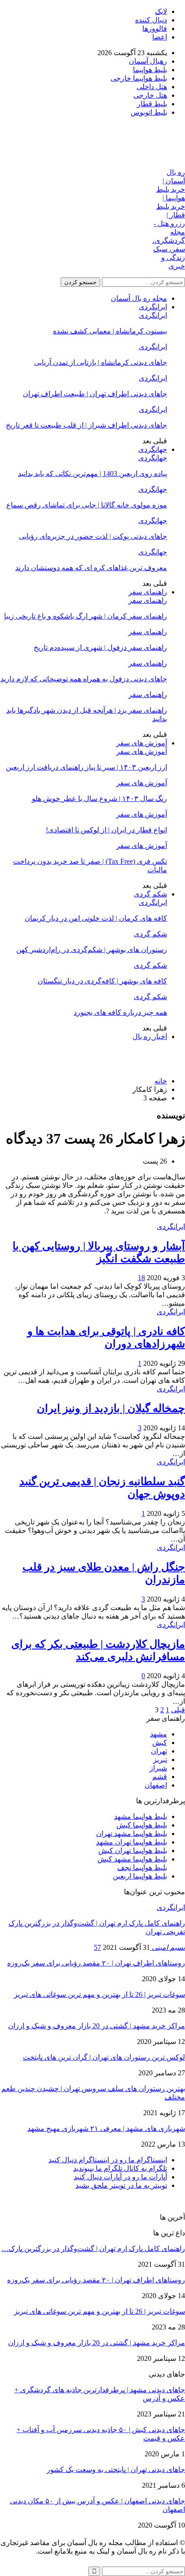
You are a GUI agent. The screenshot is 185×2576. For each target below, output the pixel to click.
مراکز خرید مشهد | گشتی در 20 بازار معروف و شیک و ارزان (97, 2026)
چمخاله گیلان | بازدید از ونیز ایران (111, 1408)
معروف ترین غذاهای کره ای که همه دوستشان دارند (91, 568)
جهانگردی (153, 449)
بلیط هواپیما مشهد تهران (132, 1834)
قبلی (178, 1710)
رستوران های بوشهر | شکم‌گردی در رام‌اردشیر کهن (92, 950)
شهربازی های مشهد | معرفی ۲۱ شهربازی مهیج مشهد (106, 2128)
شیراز (158, 1768)
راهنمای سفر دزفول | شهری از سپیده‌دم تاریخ (100, 647)
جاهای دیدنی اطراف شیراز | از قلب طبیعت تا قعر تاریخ (86, 425)
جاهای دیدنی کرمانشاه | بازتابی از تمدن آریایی (101, 362)
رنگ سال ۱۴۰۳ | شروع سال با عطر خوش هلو (99, 799)
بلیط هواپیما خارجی (139, 78)
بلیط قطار (152, 104)
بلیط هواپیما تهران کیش (133, 1851)
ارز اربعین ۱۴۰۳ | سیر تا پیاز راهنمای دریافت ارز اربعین (86, 767)
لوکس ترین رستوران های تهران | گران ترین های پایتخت (104, 2057)
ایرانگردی (153, 307)
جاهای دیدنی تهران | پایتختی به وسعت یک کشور (116, 2470)
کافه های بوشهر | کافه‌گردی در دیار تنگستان (102, 981)
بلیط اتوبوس (149, 112)
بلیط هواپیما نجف (142, 1868)
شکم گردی (150, 894)
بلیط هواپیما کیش (142, 1825)
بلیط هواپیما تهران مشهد (132, 1842)
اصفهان (156, 1785)
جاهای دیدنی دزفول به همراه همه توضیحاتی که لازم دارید (84, 679)
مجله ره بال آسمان (139, 298)
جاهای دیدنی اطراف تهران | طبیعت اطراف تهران (95, 394)
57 (97, 1947)
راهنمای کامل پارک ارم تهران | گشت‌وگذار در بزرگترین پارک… (93, 2249)
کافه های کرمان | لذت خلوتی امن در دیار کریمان (96, 918)
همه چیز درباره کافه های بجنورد (120, 1012)
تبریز (160, 1760)
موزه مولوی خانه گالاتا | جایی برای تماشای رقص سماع (87, 505)
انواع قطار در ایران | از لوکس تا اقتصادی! (106, 830)
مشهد (159, 1734)
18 (141, 1278)
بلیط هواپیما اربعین (140, 1876)
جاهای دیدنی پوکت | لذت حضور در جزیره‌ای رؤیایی (93, 536)
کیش (160, 1743)
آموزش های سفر (142, 743)
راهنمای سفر (148, 592)
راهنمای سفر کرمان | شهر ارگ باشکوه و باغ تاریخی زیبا (86, 616)
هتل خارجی (150, 95)
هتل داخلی (152, 87)
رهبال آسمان (148, 61)
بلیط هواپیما (150, 70)
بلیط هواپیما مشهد (141, 1816)
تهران (159, 1751)
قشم (160, 1777)
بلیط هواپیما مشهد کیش (132, 1859)
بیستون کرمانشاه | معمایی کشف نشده (110, 331)
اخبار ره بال (150, 1037)
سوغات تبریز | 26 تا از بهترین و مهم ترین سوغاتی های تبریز (99, 1994)
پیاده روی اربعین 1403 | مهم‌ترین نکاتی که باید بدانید (92, 474)
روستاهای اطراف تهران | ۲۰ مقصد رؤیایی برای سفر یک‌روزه (96, 1963)
